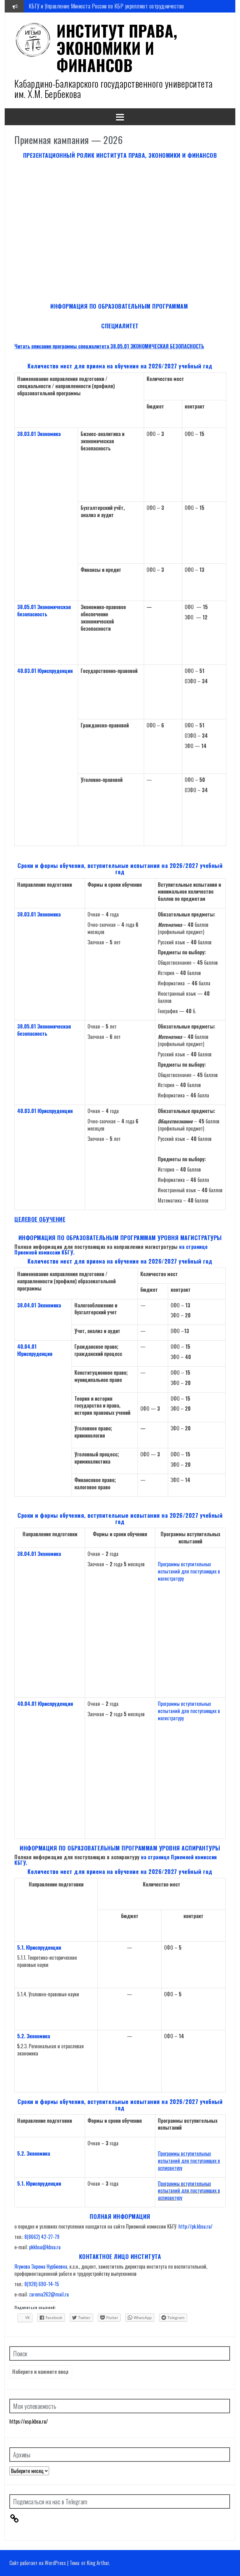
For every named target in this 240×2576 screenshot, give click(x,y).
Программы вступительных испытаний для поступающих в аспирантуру (189, 2161)
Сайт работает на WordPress (38, 2563)
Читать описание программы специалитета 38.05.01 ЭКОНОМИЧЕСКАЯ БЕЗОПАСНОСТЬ (109, 346)
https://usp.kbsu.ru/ (29, 2421)
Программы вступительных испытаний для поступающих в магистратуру (189, 1571)
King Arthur (98, 2563)
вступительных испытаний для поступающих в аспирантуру (189, 2191)
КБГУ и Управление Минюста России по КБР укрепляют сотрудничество (106, 6)
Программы (169, 2183)
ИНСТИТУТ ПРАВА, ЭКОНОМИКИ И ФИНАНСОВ (117, 48)
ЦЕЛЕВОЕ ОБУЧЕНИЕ (40, 1219)
